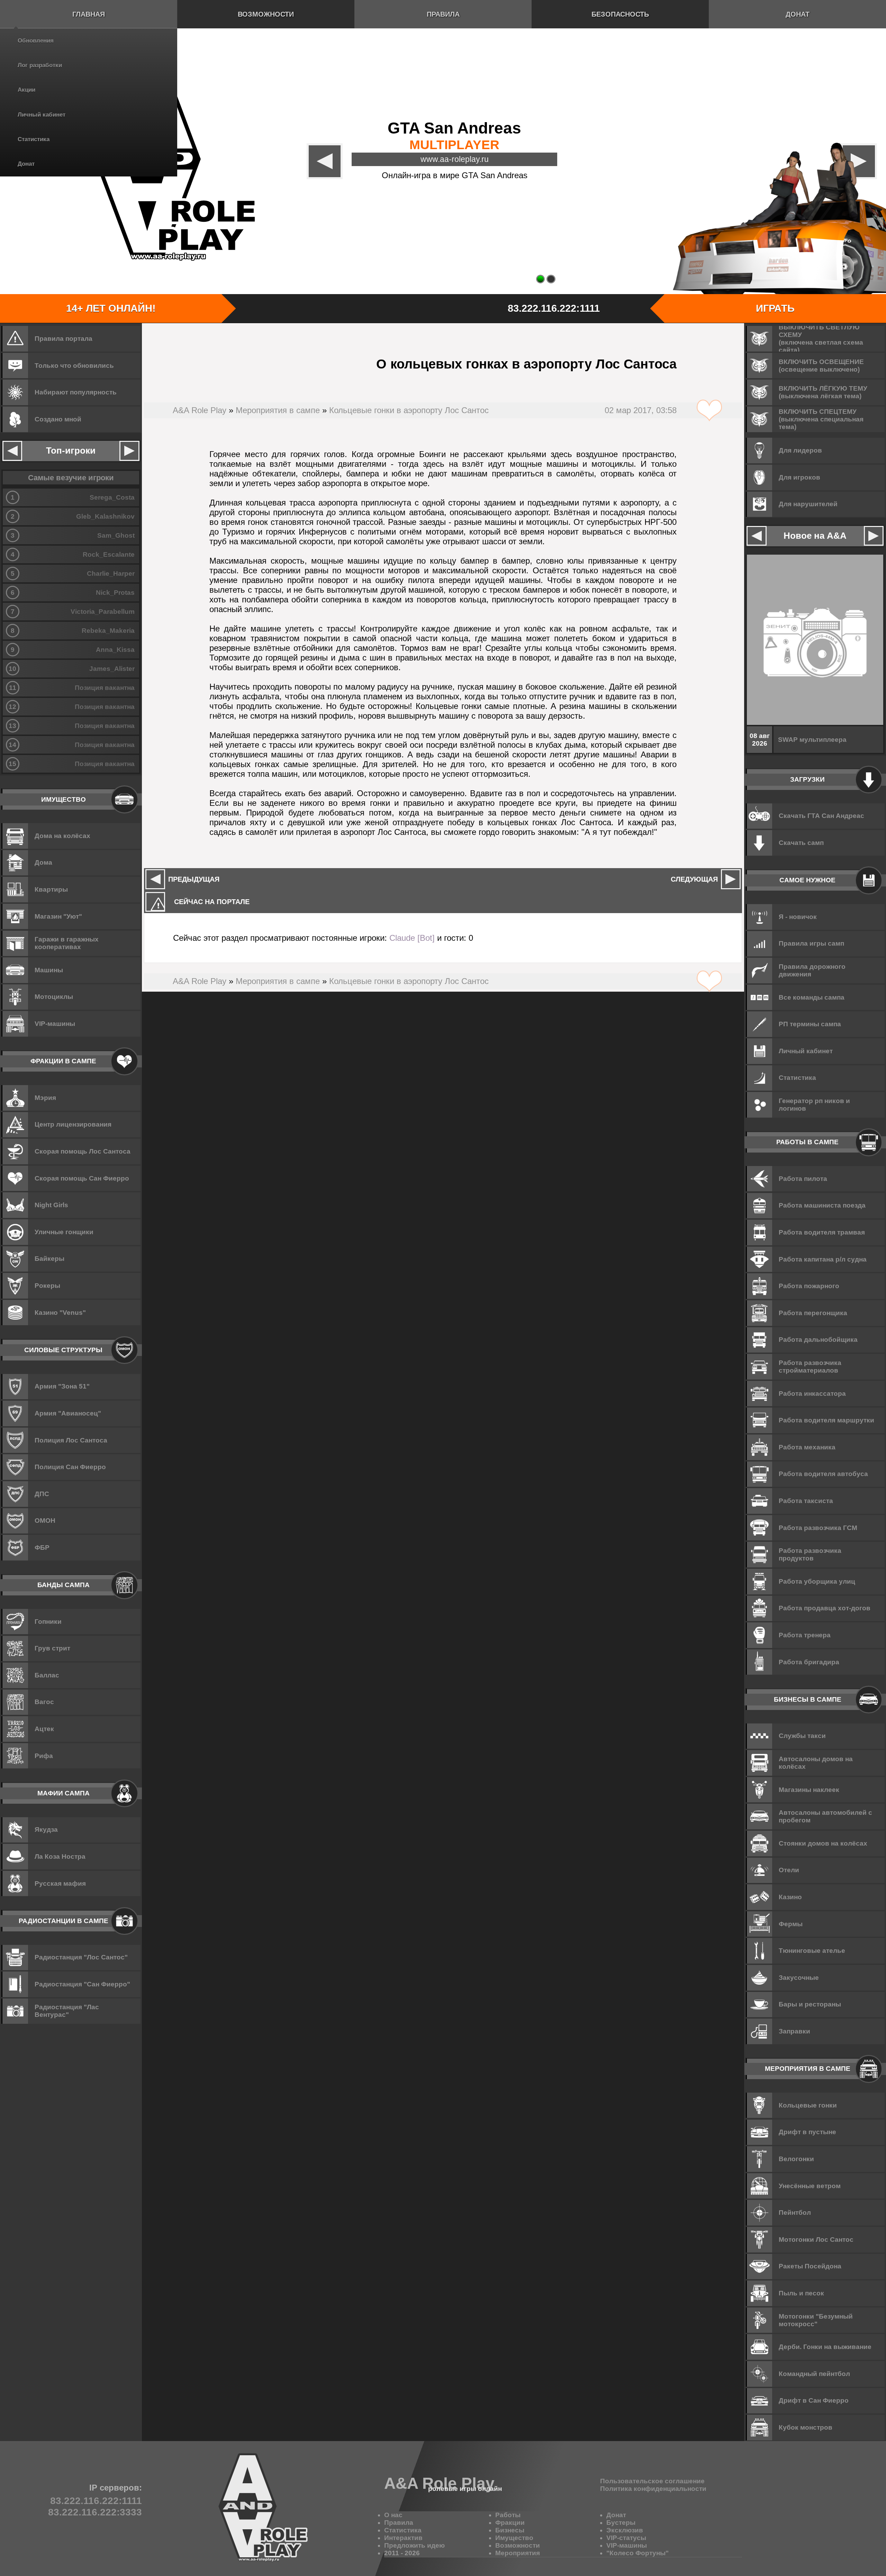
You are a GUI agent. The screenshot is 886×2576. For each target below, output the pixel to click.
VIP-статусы (626, 2538)
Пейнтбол (795, 2213)
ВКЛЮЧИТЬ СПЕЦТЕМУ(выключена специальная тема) (821, 419)
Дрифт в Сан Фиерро (814, 2400)
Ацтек (44, 1729)
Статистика (34, 139)
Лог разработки (40, 65)
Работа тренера (805, 1635)
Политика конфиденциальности (653, 2489)
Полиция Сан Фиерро (70, 1467)
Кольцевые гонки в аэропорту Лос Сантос (409, 410)
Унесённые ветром (810, 2186)
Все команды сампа (812, 997)
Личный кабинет (42, 115)
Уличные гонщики (64, 1232)
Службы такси (802, 1736)
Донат (26, 164)
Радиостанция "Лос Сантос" (81, 1957)
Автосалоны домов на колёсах (816, 1763)
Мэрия (45, 1098)
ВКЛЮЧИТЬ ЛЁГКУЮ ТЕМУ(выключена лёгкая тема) (823, 392)
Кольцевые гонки (808, 2105)
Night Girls (51, 1205)
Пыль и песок (801, 2293)
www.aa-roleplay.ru (455, 159)
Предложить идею (414, 2545)
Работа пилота (803, 1179)
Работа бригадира (809, 1662)
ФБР (42, 1548)
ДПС (42, 1494)
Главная (89, 14)
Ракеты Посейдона (810, 2266)
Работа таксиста (806, 1501)
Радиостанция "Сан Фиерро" (82, 1984)
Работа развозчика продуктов (810, 1554)
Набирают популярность (76, 392)
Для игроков (799, 477)
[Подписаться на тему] (709, 411)
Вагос (44, 1702)
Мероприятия (518, 2553)
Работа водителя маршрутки (826, 1420)
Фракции (510, 2523)
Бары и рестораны (810, 2004)
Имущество (514, 2538)
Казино (790, 1897)
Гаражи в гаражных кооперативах (67, 943)
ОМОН (45, 1521)
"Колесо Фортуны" (638, 2553)
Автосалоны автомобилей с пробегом (825, 1816)
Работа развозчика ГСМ (818, 1528)
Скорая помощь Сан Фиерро (82, 1178)
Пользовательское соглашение (652, 2481)
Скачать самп (801, 843)
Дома (43, 862)
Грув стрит (52, 1648)
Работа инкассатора (812, 1394)
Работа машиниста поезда (822, 1205)
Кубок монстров (806, 2427)
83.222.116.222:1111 (554, 308)
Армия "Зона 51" (62, 1386)
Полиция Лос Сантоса (71, 1440)
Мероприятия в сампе (278, 410)
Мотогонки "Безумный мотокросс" (816, 2320)
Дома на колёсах (62, 836)
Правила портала (64, 339)
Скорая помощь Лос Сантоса (83, 1151)
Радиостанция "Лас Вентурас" (67, 2011)
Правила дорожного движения (812, 970)
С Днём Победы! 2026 (814, 740)
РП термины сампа (810, 1024)
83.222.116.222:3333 (95, 2512)
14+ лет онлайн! (111, 308)
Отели (789, 1870)
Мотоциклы (54, 997)
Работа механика (807, 1447)
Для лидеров (800, 450)
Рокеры (47, 1286)
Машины (49, 970)
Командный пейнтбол (814, 2374)
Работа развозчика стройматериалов (810, 1367)
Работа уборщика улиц (817, 1581)
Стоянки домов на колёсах (823, 1843)
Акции (26, 90)
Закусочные (799, 1978)
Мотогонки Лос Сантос (816, 2240)
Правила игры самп (811, 943)
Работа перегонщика (813, 1313)
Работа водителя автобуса (823, 1474)
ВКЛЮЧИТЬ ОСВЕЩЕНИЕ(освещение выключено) (821, 366)
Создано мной (58, 419)
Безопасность (620, 14)
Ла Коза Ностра (60, 1856)
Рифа (44, 1756)
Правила (443, 14)
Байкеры (49, 1259)
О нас (393, 2515)
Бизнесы (510, 2530)
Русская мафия (60, 1883)
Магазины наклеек (809, 1790)
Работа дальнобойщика (818, 1340)
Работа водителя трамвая (822, 1232)
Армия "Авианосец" (68, 1413)
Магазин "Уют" (58, 916)
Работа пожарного (809, 1286)
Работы (508, 2515)
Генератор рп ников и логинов (814, 1105)
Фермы (791, 1924)
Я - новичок (798, 917)
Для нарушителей (808, 504)
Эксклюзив (625, 2530)
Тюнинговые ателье (812, 1951)
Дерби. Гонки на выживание (825, 2347)
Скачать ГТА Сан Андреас (821, 816)
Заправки (794, 2031)
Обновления (36, 41)
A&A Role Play (200, 410)
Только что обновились (74, 366)
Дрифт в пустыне (807, 2132)
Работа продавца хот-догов (825, 1608)
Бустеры (621, 2523)
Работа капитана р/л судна (823, 1259)
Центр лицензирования (73, 1124)
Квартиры (51, 889)
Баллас (47, 1675)
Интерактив (403, 2538)
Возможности (266, 14)
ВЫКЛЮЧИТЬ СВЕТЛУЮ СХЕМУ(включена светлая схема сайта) (821, 339)
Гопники (48, 1622)
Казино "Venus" (60, 1313)
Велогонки (796, 2159)
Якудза (46, 1829)
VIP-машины (55, 1024)
